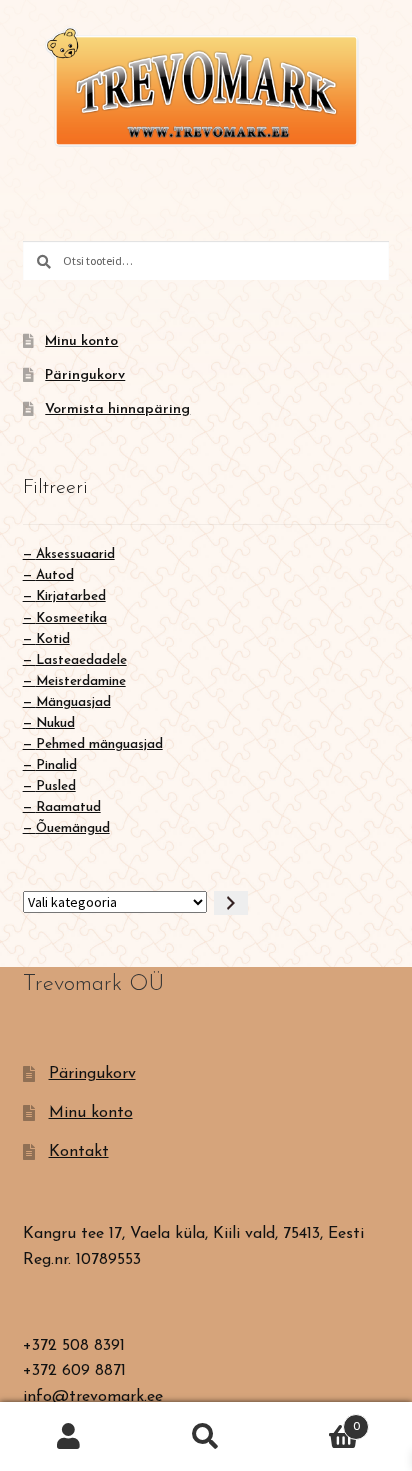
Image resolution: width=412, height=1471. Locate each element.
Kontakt (79, 1152)
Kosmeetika (71, 618)
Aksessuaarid (75, 554)
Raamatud (68, 807)
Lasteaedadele (81, 660)
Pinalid (56, 765)
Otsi (205, 1437)
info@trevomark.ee (93, 1397)
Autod (55, 575)
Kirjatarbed (71, 596)
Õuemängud (73, 828)
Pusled (56, 786)
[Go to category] (231, 903)
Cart (317, 1420)
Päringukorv (85, 375)
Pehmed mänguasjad (99, 744)
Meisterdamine (81, 681)
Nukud (55, 723)
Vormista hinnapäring (117, 409)
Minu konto (81, 341)
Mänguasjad (73, 702)
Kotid (53, 639)
